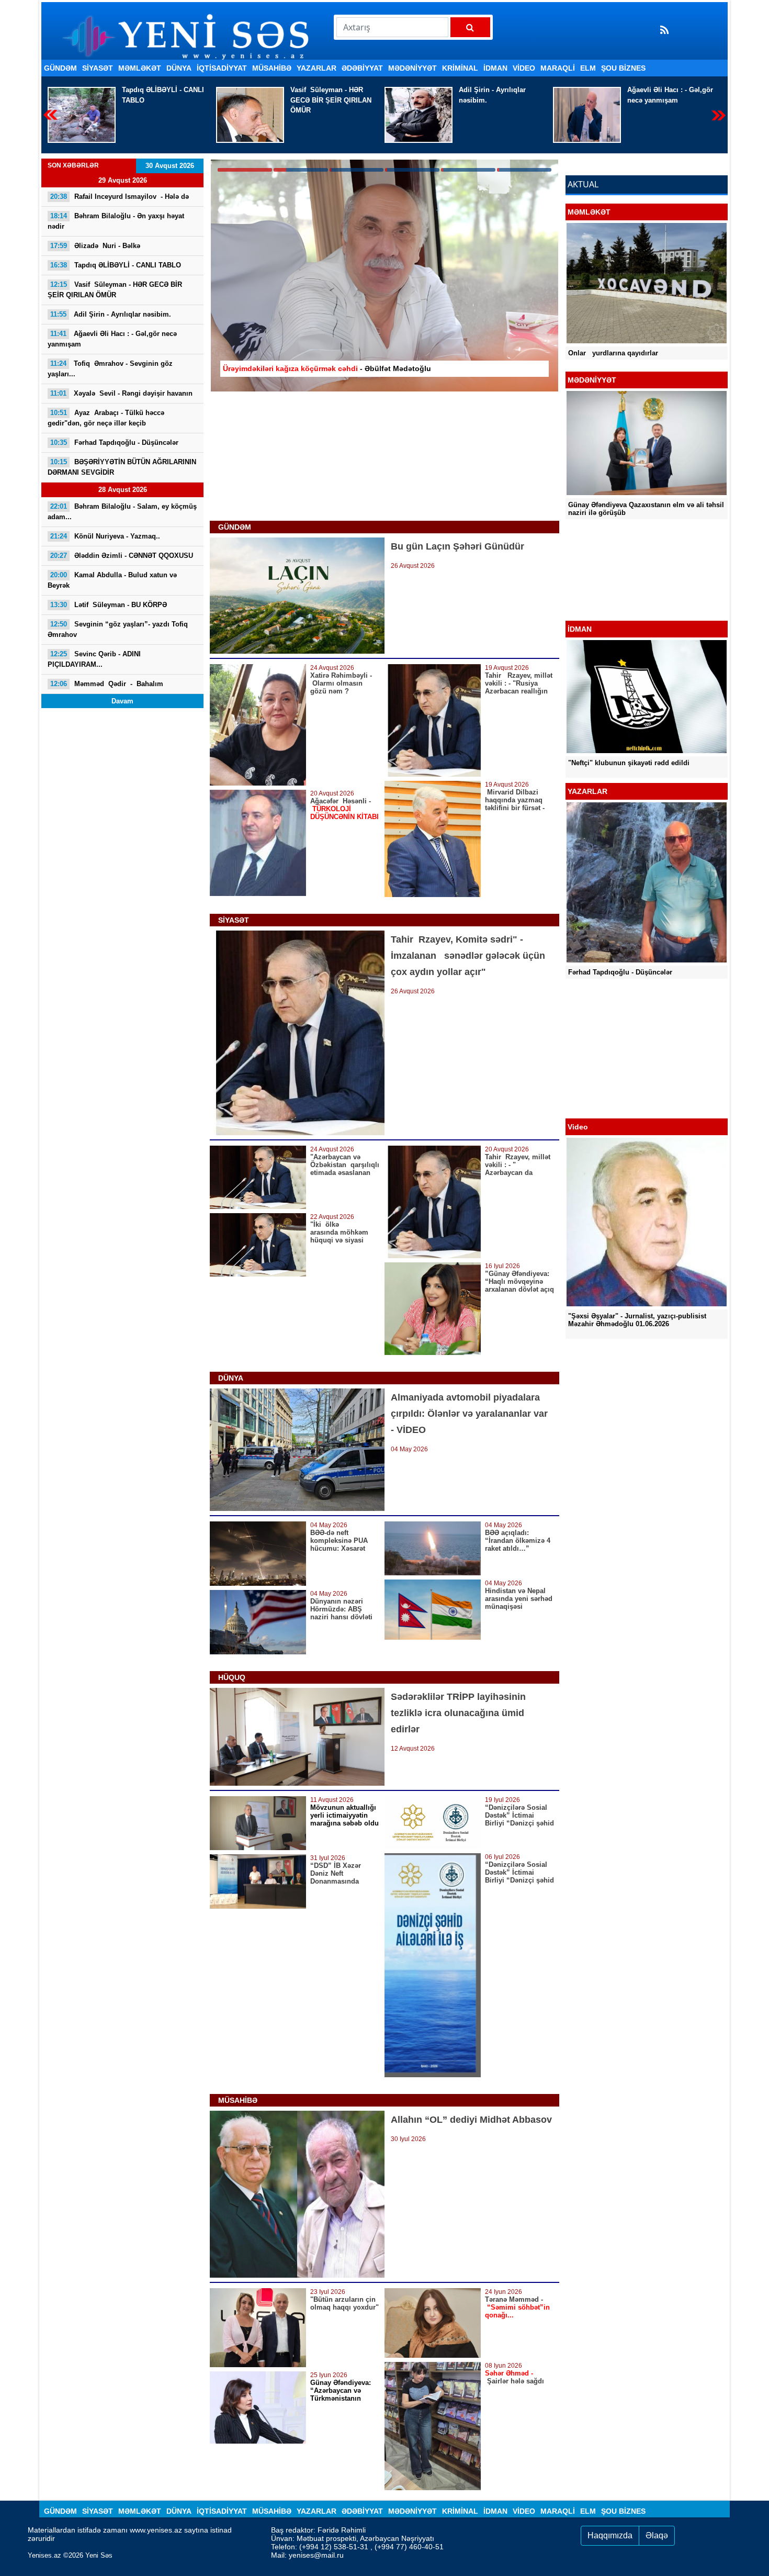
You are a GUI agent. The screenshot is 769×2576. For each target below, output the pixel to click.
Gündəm (60, 68)
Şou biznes (623, 68)
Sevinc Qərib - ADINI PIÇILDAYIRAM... (94, 659)
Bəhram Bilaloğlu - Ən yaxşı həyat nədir (116, 221)
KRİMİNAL (460, 68)
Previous (50, 115)
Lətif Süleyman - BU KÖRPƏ (109, 605)
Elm (588, 68)
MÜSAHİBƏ (272, 68)
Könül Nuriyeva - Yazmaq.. (105, 536)
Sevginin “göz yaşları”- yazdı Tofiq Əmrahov (119, 629)
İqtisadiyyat (222, 68)
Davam (122, 701)
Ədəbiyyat (362, 68)
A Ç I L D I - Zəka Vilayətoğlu (627, 593)
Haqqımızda (610, 2535)
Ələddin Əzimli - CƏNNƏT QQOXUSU (122, 556)
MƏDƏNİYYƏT (412, 68)
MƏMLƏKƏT (140, 68)
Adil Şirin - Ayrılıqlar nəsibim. (324, 95)
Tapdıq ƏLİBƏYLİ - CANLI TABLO (116, 265)
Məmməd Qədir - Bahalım (107, 684)
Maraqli (558, 68)
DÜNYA (179, 68)
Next (719, 115)
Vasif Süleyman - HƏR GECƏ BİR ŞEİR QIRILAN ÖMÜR (162, 100)
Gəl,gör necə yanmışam (502, 95)
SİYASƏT (98, 68)
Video (524, 68)
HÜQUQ (232, 1677)
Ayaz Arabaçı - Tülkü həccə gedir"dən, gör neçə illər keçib (106, 418)
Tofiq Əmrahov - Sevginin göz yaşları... (670, 95)
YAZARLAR (316, 68)
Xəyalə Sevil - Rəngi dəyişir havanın (121, 393)
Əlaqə (657, 2535)
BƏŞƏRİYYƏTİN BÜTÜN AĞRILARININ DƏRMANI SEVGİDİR (122, 467)
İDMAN (495, 68)
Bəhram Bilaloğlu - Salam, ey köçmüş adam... (122, 512)
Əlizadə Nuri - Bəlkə (95, 246)
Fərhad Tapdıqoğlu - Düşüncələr (114, 443)
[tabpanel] (384, 276)
